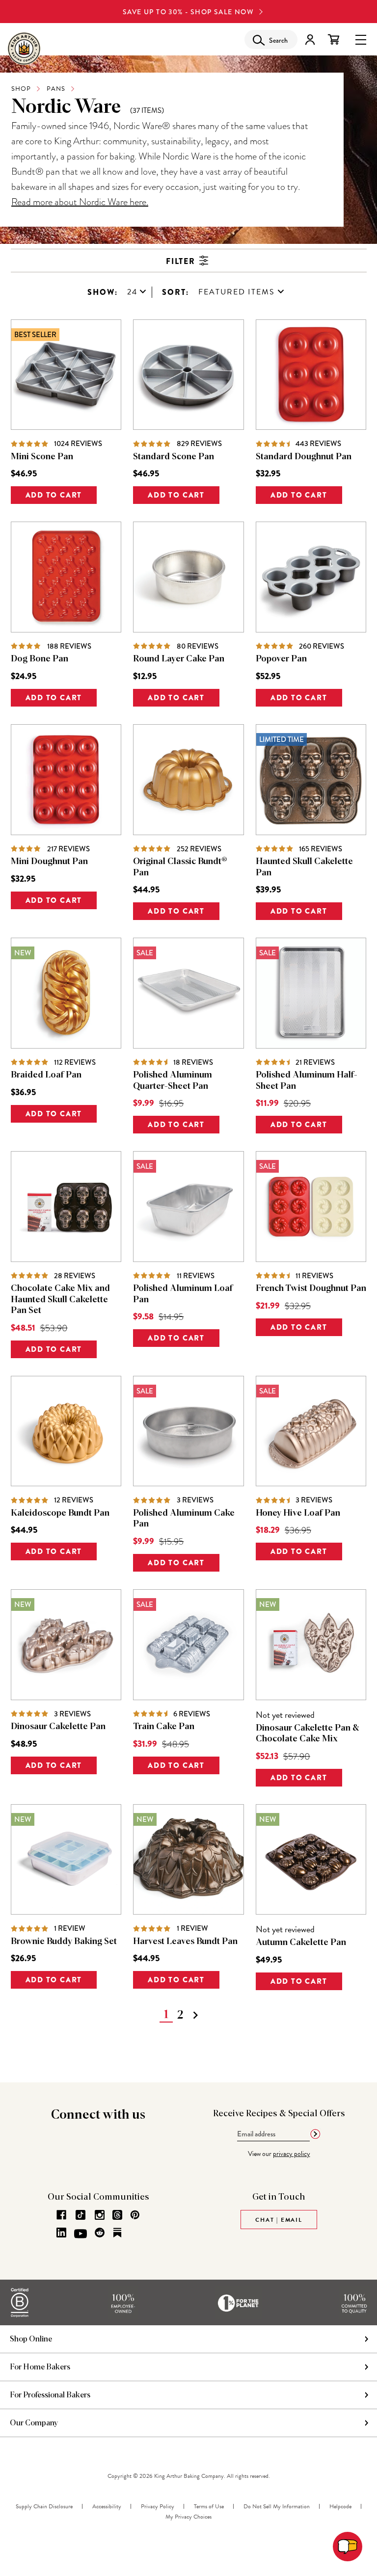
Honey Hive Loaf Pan (298, 1513)
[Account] (310, 39)
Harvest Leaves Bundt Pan (185, 1942)
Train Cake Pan (164, 1727)
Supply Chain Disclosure (44, 2506)
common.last (210, 2015)
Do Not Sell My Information (277, 2506)
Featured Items (237, 292)
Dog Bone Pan (40, 659)
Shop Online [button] (31, 2339)
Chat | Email (279, 2220)
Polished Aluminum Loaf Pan (183, 1294)
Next (195, 2015)
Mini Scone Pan (42, 457)
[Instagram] (100, 2215)
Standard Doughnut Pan (304, 457)
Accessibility (107, 2506)
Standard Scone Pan (174, 457)
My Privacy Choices (188, 2517)
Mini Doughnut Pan (49, 862)
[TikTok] (81, 2215)
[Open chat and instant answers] (348, 2547)
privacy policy (292, 2154)
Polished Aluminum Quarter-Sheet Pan (173, 1081)
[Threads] (117, 2215)
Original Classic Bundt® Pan (180, 867)
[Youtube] (81, 2234)
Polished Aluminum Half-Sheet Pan (307, 1081)
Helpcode (340, 2506)
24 (132, 292)
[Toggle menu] (361, 39)
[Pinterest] (135, 2215)
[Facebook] (61, 2215)
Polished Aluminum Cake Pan (184, 1519)
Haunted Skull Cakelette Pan (304, 867)
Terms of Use (209, 2506)
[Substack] (117, 2233)
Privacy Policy (158, 2506)
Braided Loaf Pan (46, 1075)
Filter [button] (181, 261)
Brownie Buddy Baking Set (64, 1942)
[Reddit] (100, 2233)
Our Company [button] (34, 2423)
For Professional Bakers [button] (50, 2395)
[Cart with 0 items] (334, 39)
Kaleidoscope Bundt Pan (60, 1513)
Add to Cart (54, 495)
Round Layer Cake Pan (179, 659)
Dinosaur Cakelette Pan (58, 1727)
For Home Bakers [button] (40, 2367)
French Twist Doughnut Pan (311, 1288)
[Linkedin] (61, 2233)
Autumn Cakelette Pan (301, 1943)
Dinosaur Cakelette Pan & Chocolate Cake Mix (308, 1734)
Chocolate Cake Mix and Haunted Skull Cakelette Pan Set (60, 1300)
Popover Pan (281, 659)
